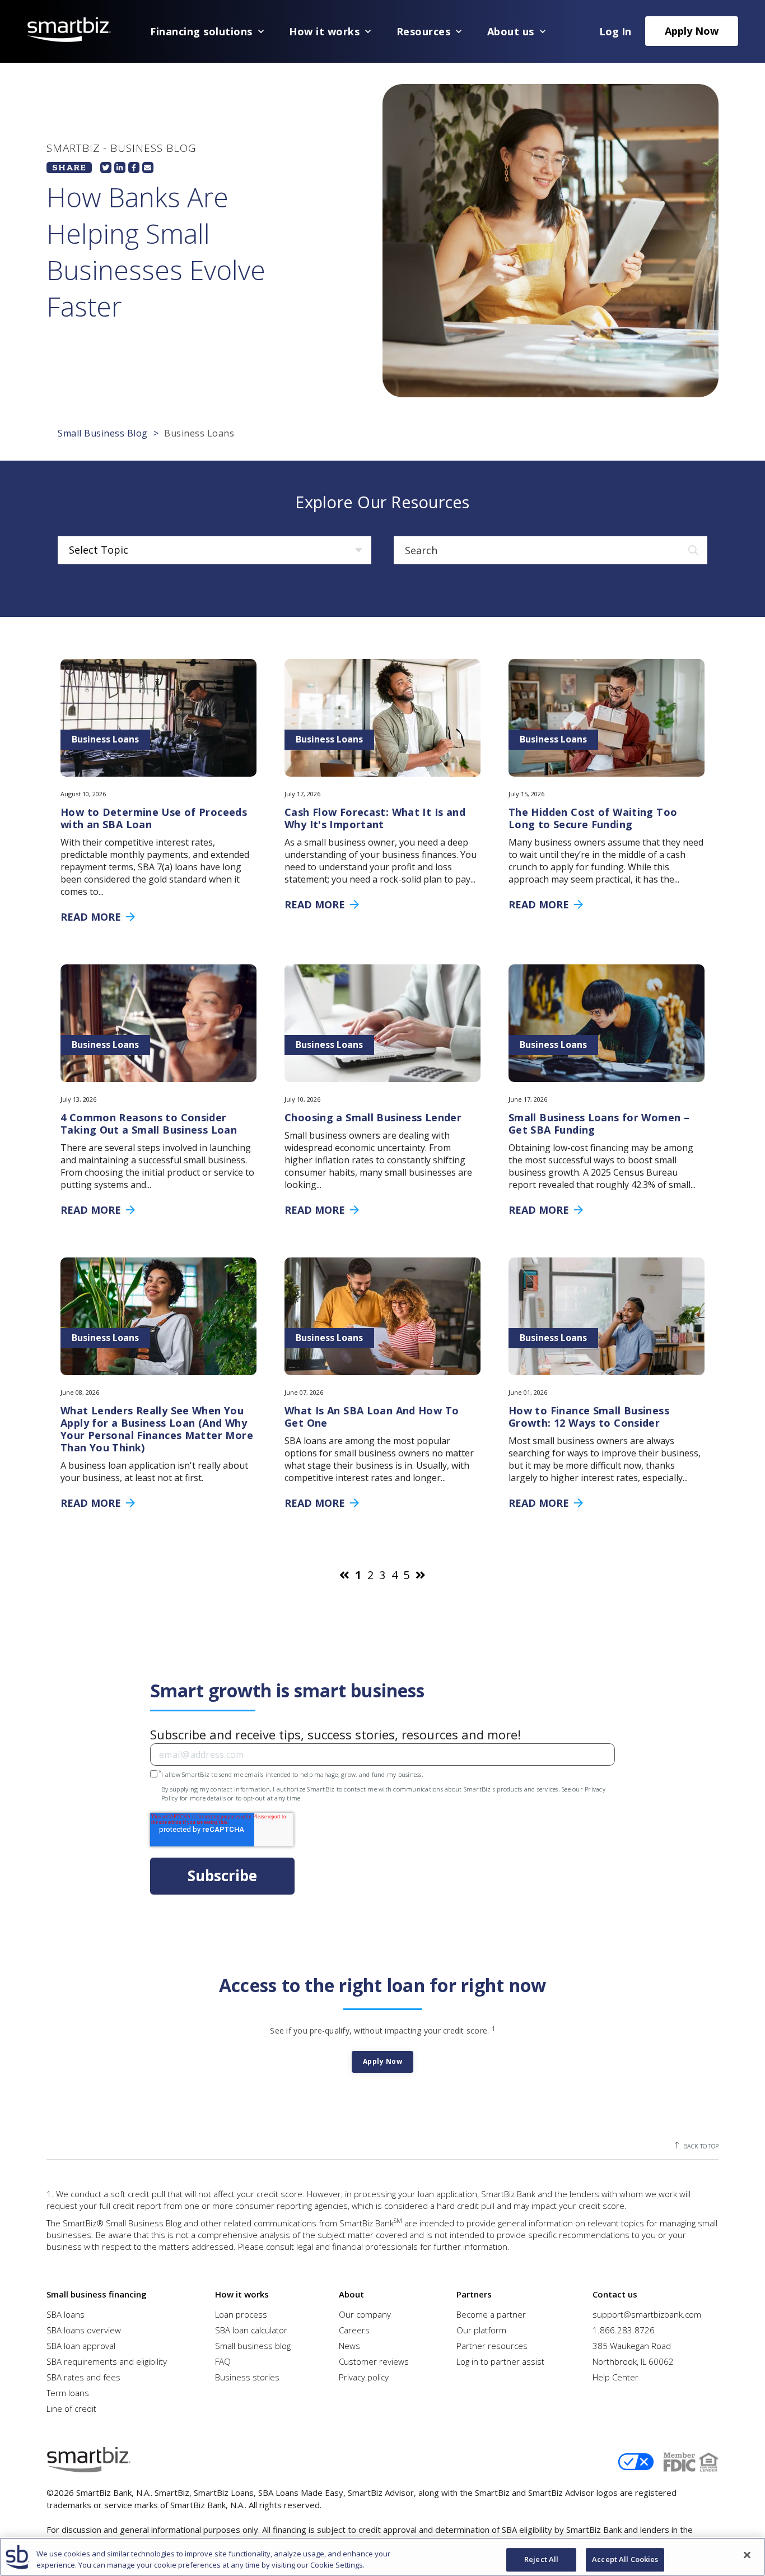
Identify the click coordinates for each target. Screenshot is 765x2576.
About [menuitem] (351, 2294)
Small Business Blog (103, 433)
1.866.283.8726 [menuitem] (624, 2330)
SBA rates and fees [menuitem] (83, 2377)
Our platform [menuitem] (481, 2330)
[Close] (747, 2555)
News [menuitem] (349, 2346)
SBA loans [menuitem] (66, 2314)
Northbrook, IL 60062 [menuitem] (633, 2361)
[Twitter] (106, 168)
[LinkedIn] (120, 168)
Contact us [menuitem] (615, 2294)
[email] (148, 168)
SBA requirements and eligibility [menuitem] (107, 2361)
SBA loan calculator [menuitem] (251, 2330)
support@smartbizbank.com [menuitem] (647, 2314)
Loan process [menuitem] (241, 2314)
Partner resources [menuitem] (492, 2346)
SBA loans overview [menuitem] (84, 2330)
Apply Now (692, 31)
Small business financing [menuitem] (97, 2294)
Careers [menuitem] (354, 2330)
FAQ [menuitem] (223, 2361)
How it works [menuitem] (242, 2294)
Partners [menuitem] (474, 2294)
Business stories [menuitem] (247, 2377)
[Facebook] (134, 168)
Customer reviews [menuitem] (374, 2361)
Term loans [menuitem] (68, 2393)
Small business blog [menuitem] (253, 2346)
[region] (382, 2557)
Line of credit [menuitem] (71, 2408)
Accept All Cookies (625, 2560)
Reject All (541, 2560)
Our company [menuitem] (365, 2314)
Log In (615, 31)
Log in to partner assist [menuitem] (500, 2361)
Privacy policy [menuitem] (364, 2377)
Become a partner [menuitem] (491, 2314)
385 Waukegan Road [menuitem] (632, 2346)
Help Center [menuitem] (615, 2377)
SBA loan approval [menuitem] (81, 2346)
